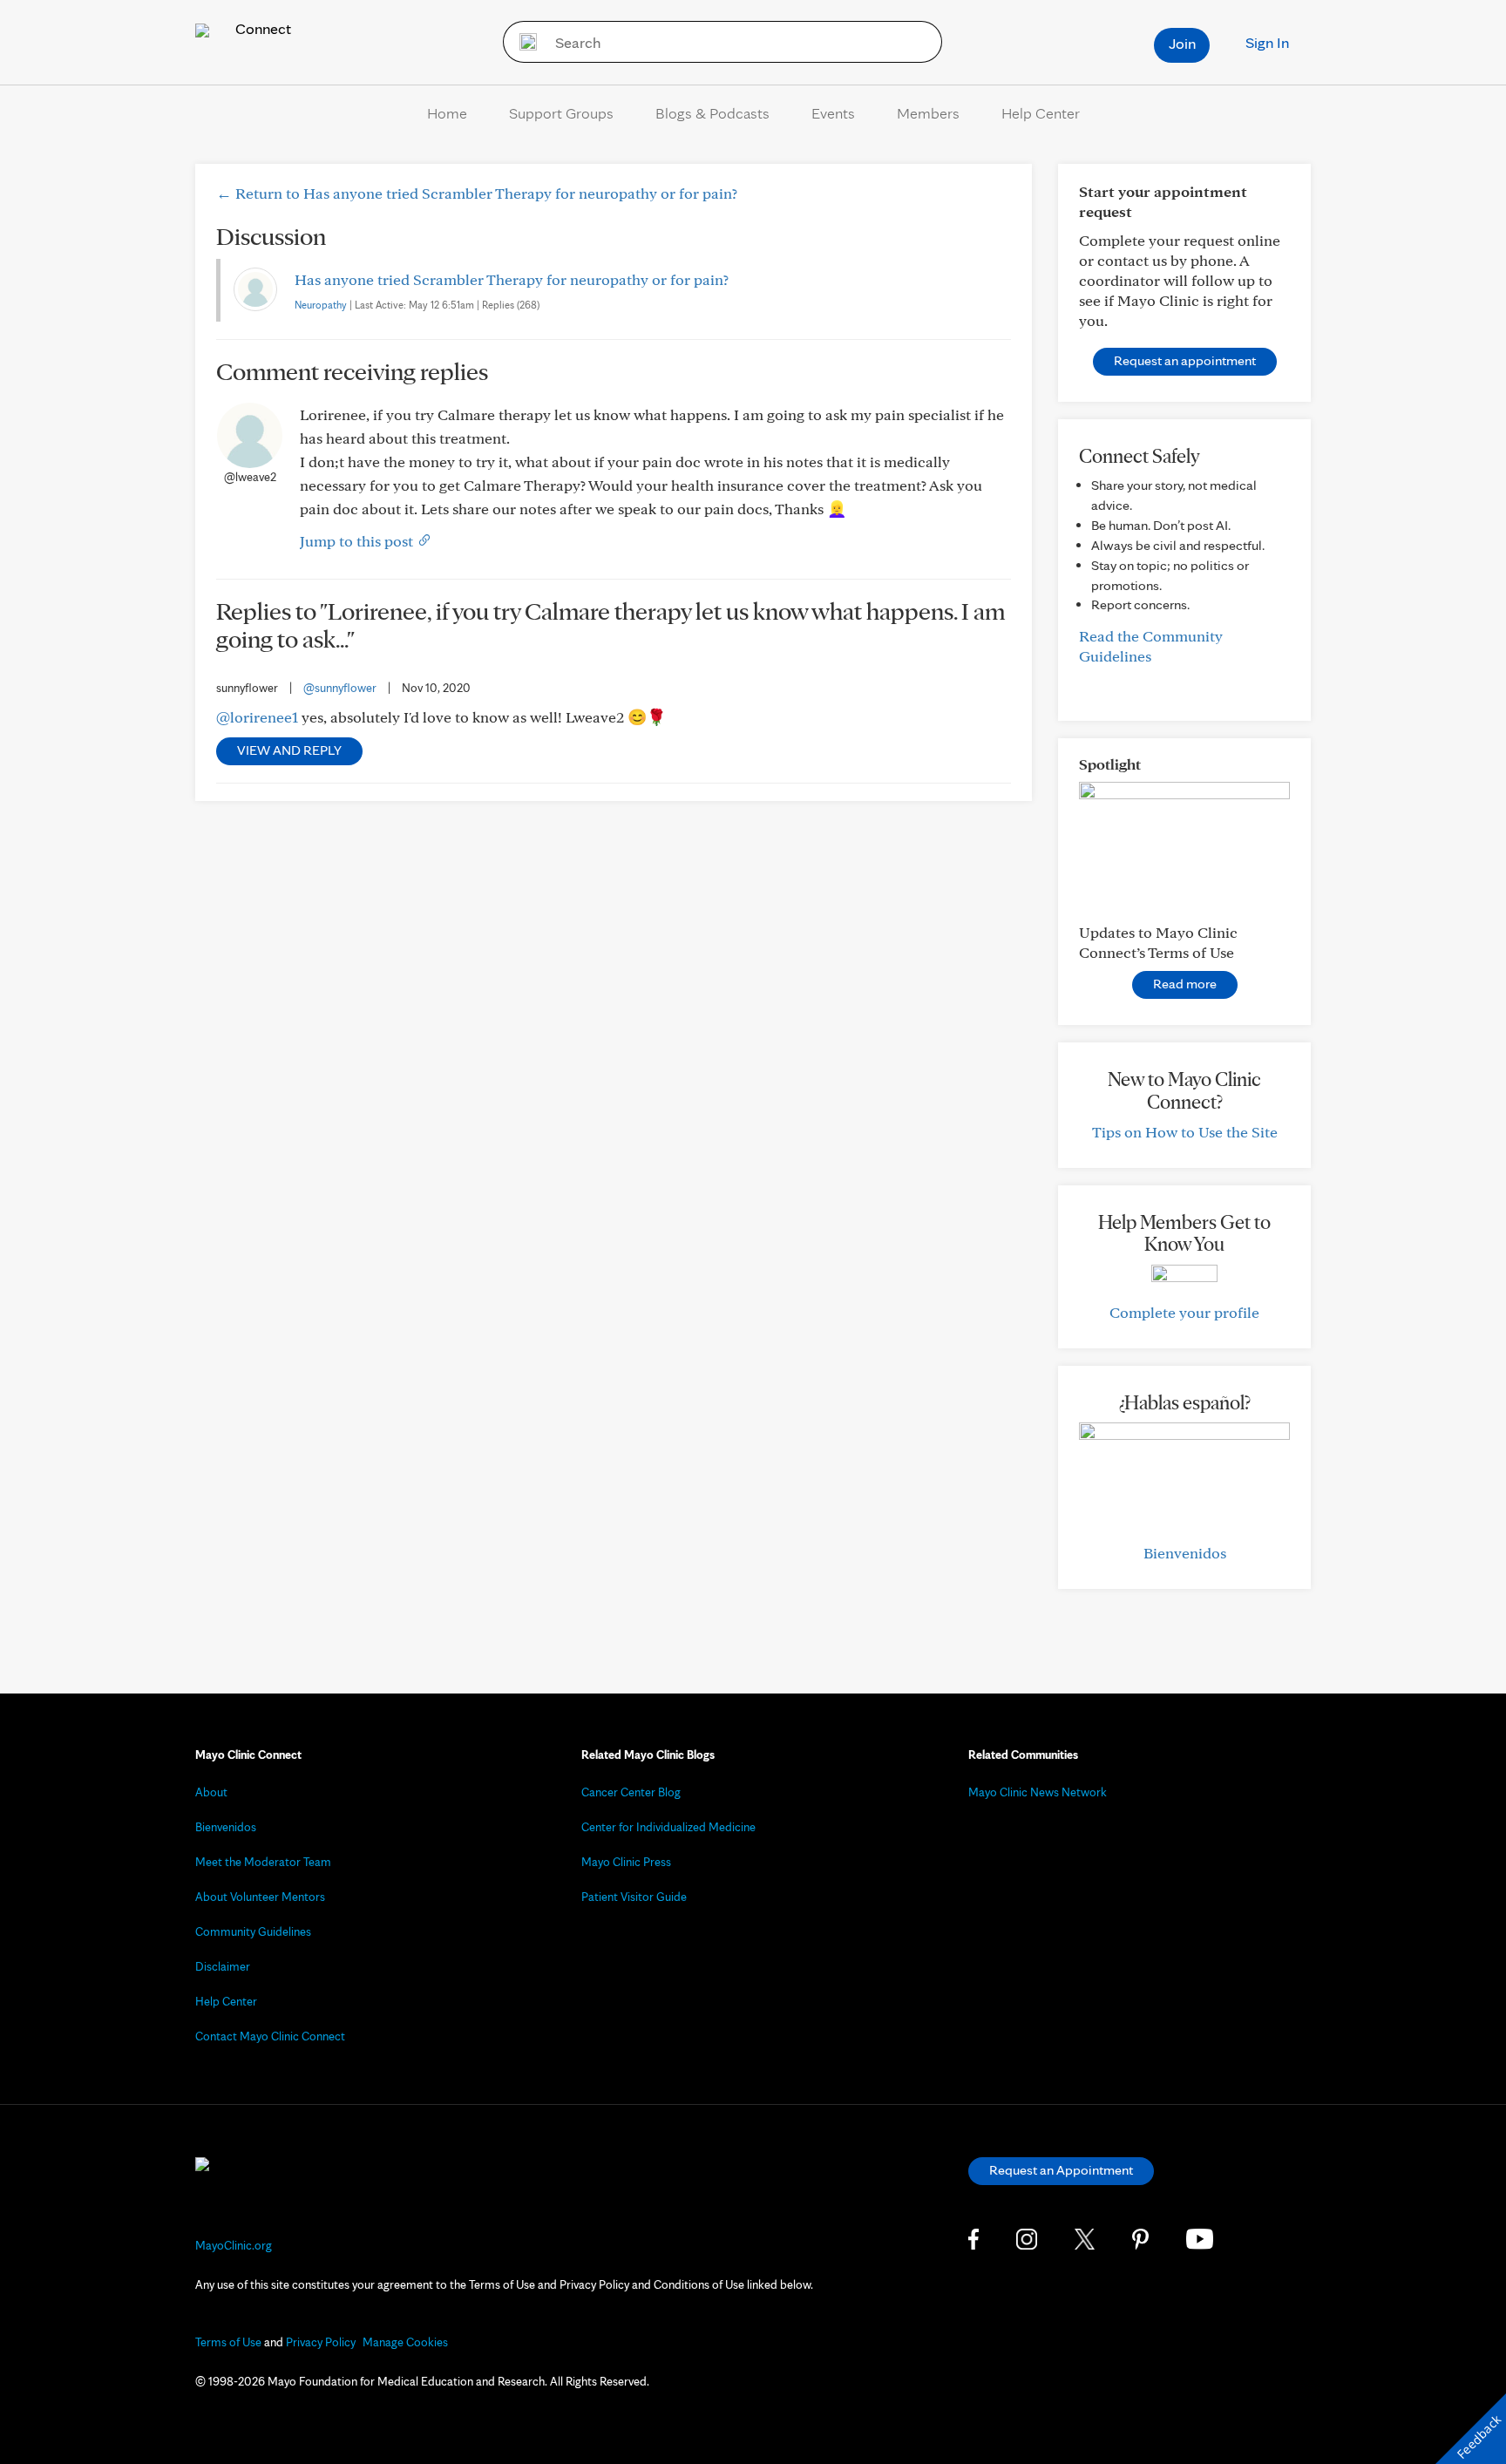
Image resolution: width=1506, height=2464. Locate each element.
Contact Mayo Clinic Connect (270, 2036)
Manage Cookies (405, 2342)
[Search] (522, 42)
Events (833, 113)
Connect (261, 28)
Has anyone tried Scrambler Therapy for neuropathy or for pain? (512, 279)
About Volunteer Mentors (260, 1897)
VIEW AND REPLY (289, 750)
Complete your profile (1184, 1312)
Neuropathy (321, 305)
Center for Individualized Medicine (668, 1827)
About (211, 1792)
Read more (1185, 984)
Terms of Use (228, 2342)
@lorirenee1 (257, 717)
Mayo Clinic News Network (1038, 1792)
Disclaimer (223, 1966)
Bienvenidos (1185, 1553)
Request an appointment (1185, 360)
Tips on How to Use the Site (1185, 1132)
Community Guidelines (253, 1931)
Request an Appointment (1061, 2170)
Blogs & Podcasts (712, 113)
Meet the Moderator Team (263, 1862)
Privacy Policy (321, 2342)
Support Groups (561, 113)
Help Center (1041, 113)
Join (1182, 43)
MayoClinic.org (234, 2245)
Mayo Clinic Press (626, 1862)
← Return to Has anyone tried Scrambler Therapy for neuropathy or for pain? (477, 193)
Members (928, 113)
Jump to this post (358, 541)
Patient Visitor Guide (634, 1897)
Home (447, 113)
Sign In (1267, 42)
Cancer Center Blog (631, 1792)
